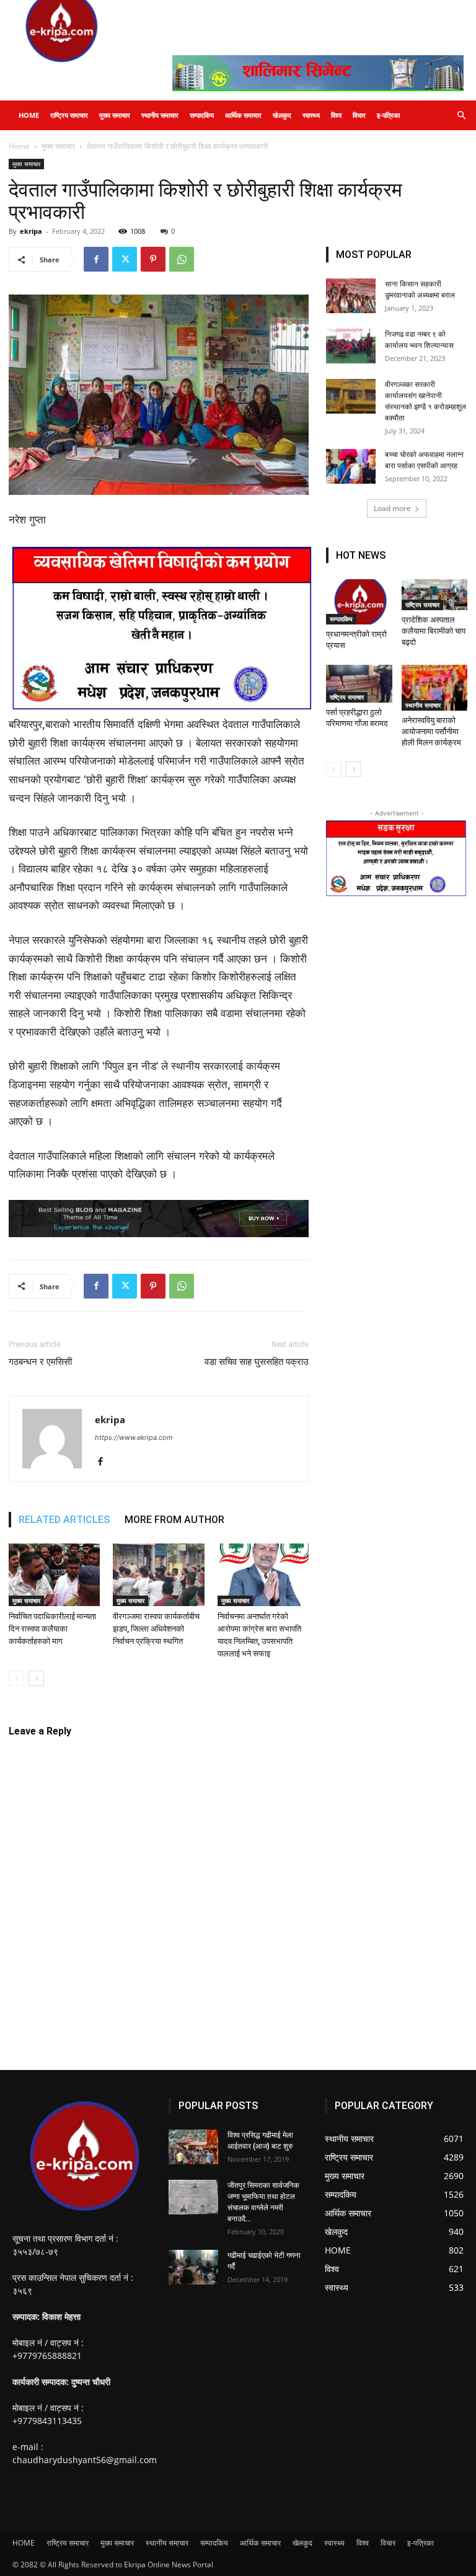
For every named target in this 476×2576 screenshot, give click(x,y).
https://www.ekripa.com (134, 1437)
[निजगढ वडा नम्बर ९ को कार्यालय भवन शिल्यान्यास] (351, 346)
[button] (461, 116)
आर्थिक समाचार (243, 115)
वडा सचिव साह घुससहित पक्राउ (257, 1362)
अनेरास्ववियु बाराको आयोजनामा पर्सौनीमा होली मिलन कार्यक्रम (431, 731)
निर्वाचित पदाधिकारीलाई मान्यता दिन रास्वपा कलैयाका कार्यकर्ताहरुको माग (52, 1629)
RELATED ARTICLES (64, 1520)
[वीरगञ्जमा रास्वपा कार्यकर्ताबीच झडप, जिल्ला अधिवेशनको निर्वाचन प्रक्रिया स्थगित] (158, 1575)
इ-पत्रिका (388, 115)
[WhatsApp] (182, 259)
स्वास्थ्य (311, 115)
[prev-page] (16, 1678)
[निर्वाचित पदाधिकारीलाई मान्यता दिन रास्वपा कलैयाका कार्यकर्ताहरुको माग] (54, 1575)
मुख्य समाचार (115, 115)
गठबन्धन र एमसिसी (40, 1362)
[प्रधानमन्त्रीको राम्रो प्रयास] (359, 602)
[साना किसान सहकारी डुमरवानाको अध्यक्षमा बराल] (351, 296)
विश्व (336, 115)
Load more (392, 508)
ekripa (31, 231)
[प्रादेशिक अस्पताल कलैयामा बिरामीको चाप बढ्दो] (435, 595)
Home (19, 146)
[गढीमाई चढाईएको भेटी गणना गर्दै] (193, 2267)
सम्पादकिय (202, 115)
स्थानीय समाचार (160, 115)
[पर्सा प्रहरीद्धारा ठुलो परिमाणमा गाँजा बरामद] (359, 684)
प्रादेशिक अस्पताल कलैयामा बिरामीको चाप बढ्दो (434, 631)
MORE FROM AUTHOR (174, 1520)
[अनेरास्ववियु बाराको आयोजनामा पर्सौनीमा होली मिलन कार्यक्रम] (435, 687)
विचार (359, 115)
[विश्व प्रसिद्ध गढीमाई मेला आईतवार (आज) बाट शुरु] (193, 2147)
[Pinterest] (153, 259)
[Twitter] (125, 259)
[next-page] (36, 1678)
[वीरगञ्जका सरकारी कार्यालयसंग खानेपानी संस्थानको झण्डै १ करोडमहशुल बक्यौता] (351, 396)
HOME (29, 115)
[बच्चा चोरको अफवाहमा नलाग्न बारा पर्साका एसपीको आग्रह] (351, 466)
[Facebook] (96, 259)
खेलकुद (282, 115)
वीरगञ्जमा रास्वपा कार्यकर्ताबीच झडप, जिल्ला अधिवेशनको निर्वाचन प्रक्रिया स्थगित (156, 1629)
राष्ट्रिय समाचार (69, 115)
